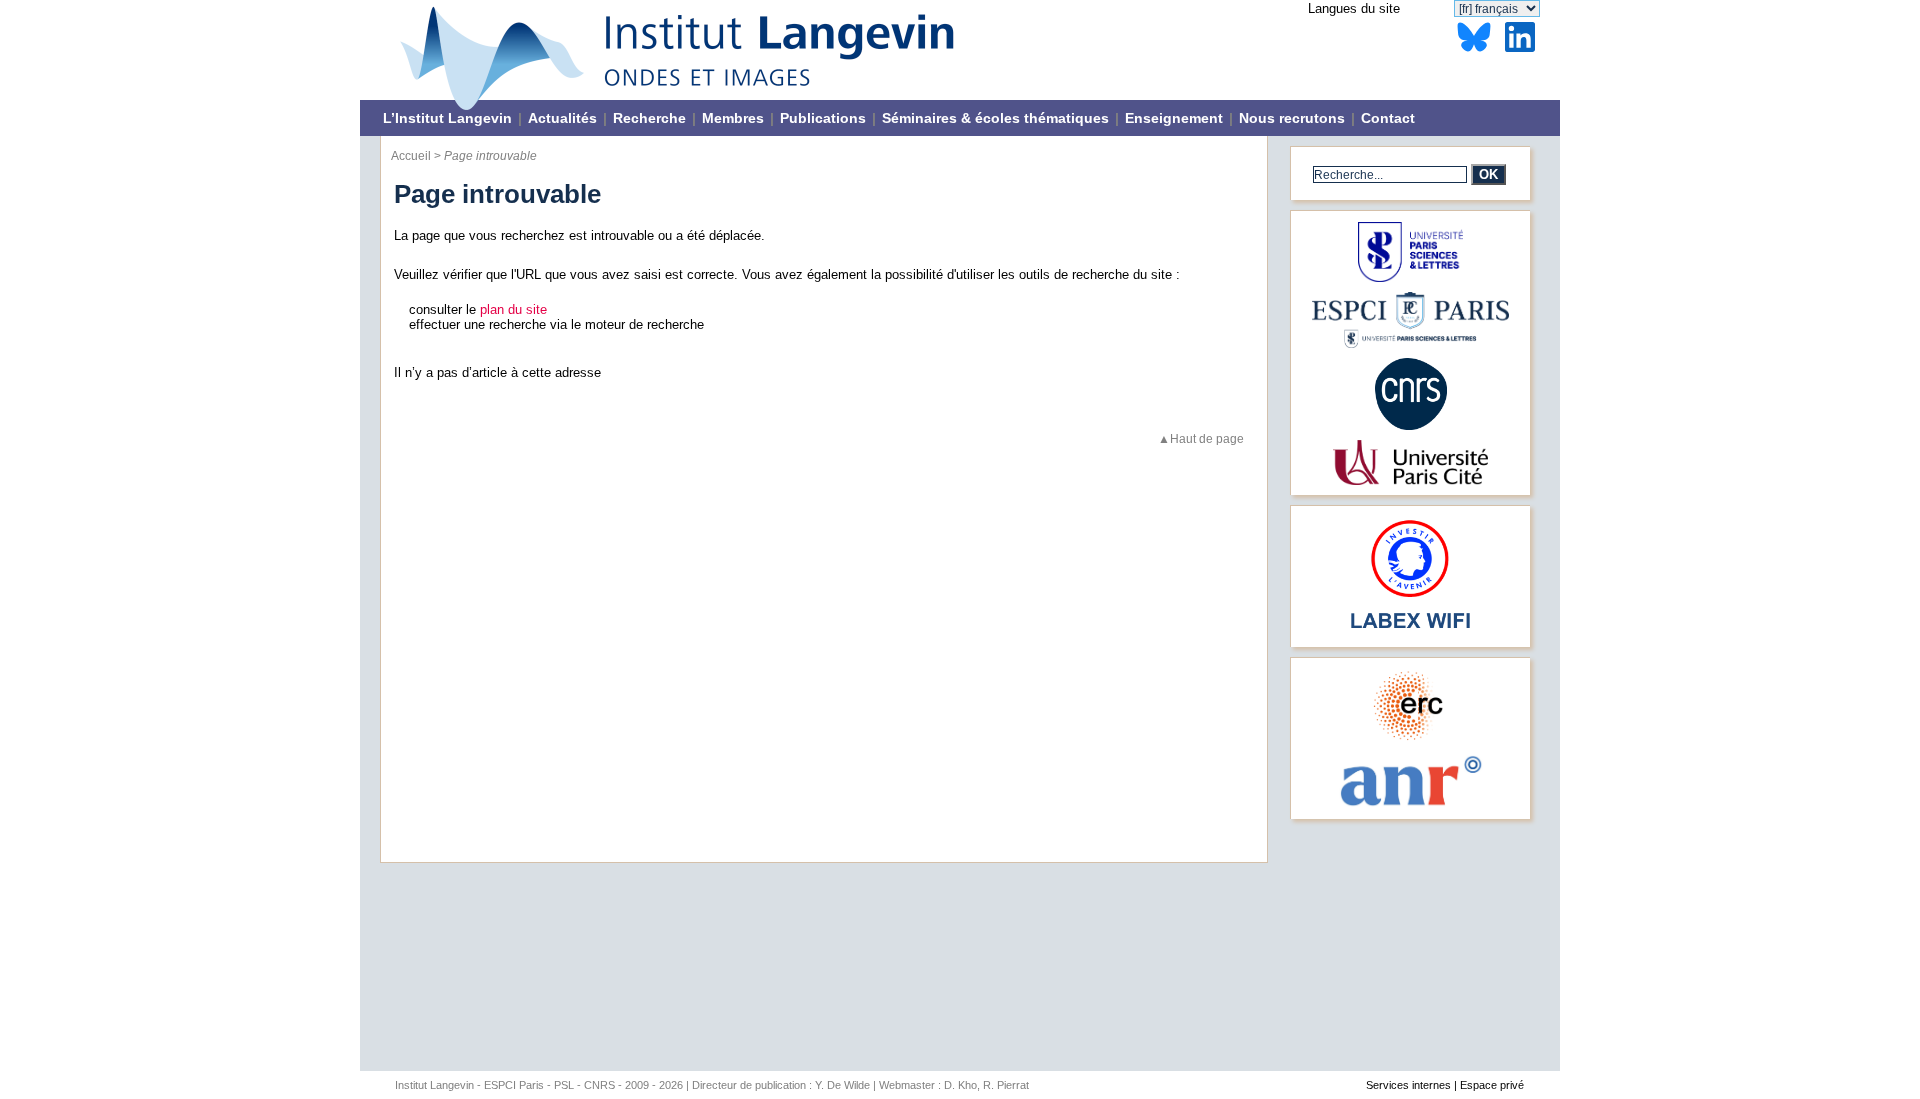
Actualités (562, 118)
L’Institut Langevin (447, 118)
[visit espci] (1410, 343)
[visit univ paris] (1410, 480)
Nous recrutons (1292, 118)
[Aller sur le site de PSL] (1411, 277)
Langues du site (1354, 8)
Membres (733, 118)
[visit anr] (1410, 804)
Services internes (1408, 1085)
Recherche (649, 118)
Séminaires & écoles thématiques (995, 118)
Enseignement (1174, 118)
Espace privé (1492, 1085)
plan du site (513, 309)
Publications (823, 118)
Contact (1388, 118)
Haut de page (1207, 438)
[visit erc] (1410, 739)
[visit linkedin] (1520, 52)
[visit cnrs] (1411, 425)
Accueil (412, 155)
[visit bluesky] (1474, 52)
